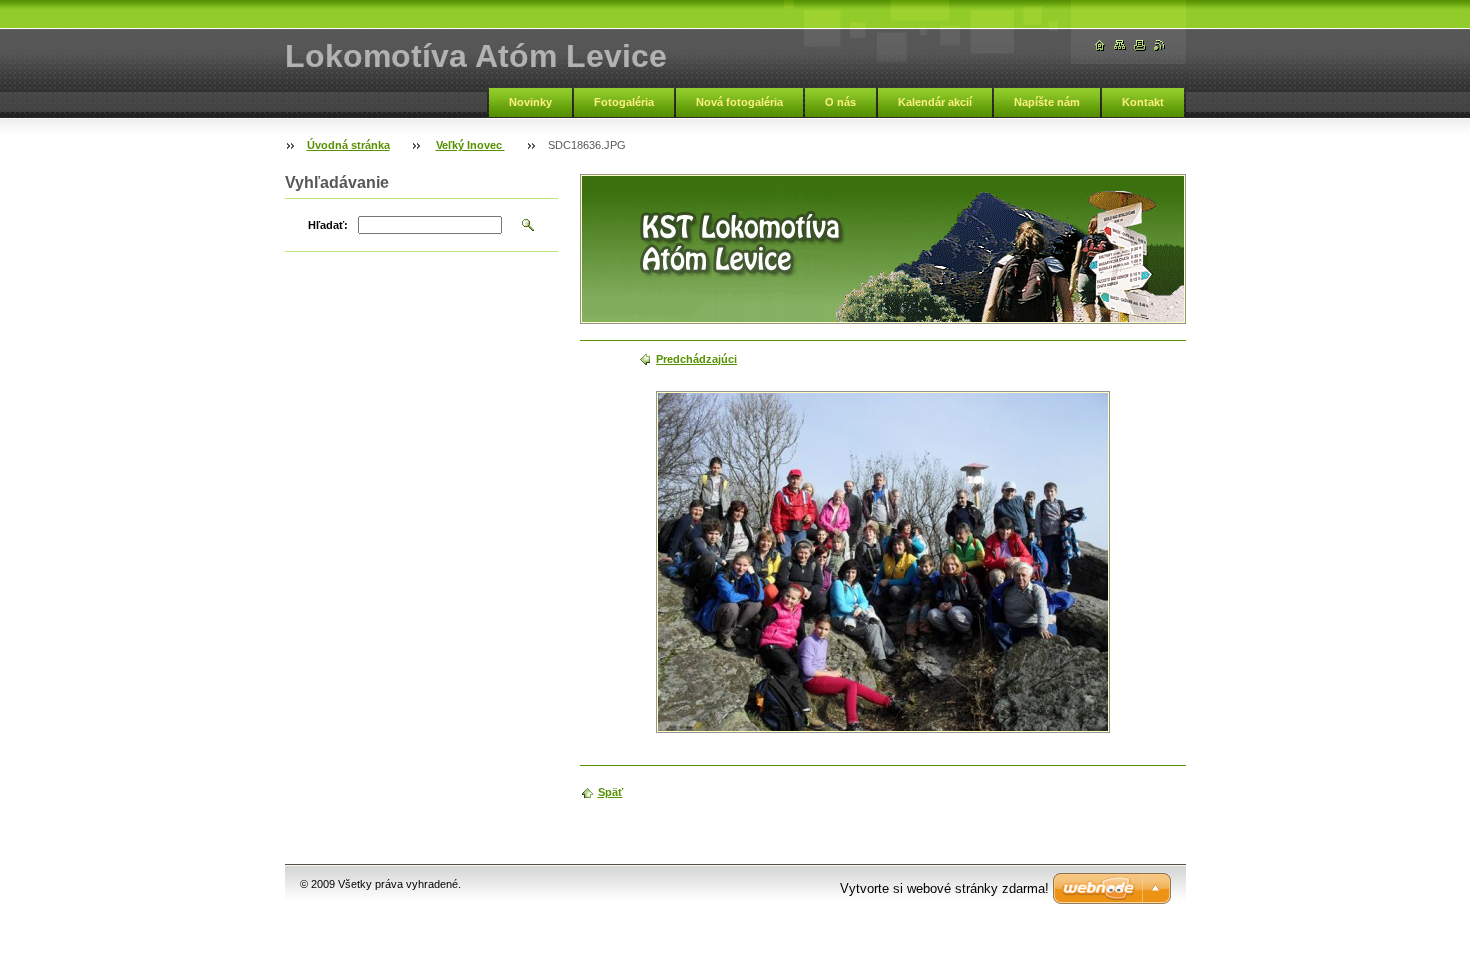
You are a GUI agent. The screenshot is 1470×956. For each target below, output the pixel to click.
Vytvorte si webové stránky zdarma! (944, 888)
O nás (840, 102)
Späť (610, 792)
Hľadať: (328, 225)
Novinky (530, 102)
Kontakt (1143, 102)
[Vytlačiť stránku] (1140, 45)
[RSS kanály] (1160, 45)
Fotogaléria (624, 102)
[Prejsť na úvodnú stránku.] (1100, 45)
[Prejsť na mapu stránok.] (1120, 45)
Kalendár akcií (935, 102)
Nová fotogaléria (739, 102)
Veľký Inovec (470, 145)
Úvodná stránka (348, 145)
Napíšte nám (1047, 102)
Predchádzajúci (696, 359)
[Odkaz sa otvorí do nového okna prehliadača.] (883, 562)
